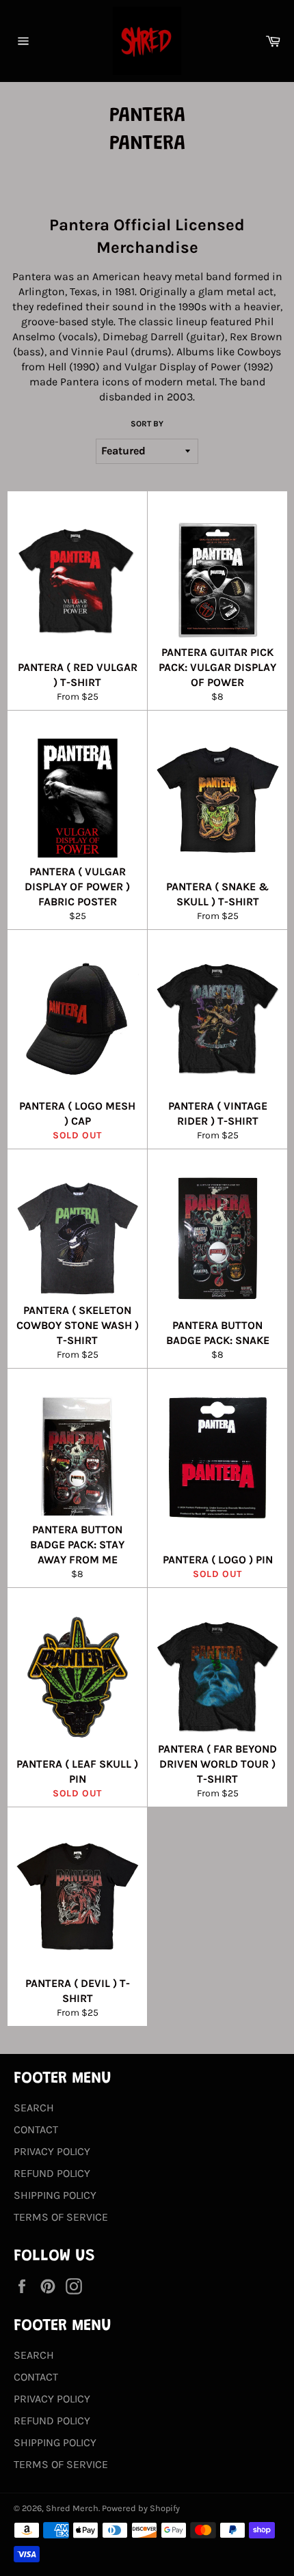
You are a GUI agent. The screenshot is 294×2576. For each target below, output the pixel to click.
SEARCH (34, 2108)
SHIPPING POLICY (55, 2195)
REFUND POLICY (52, 2173)
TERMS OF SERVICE (61, 2217)
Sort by (147, 424)
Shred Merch (72, 2508)
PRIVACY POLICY (52, 2151)
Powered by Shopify (141, 2508)
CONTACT (36, 2129)
